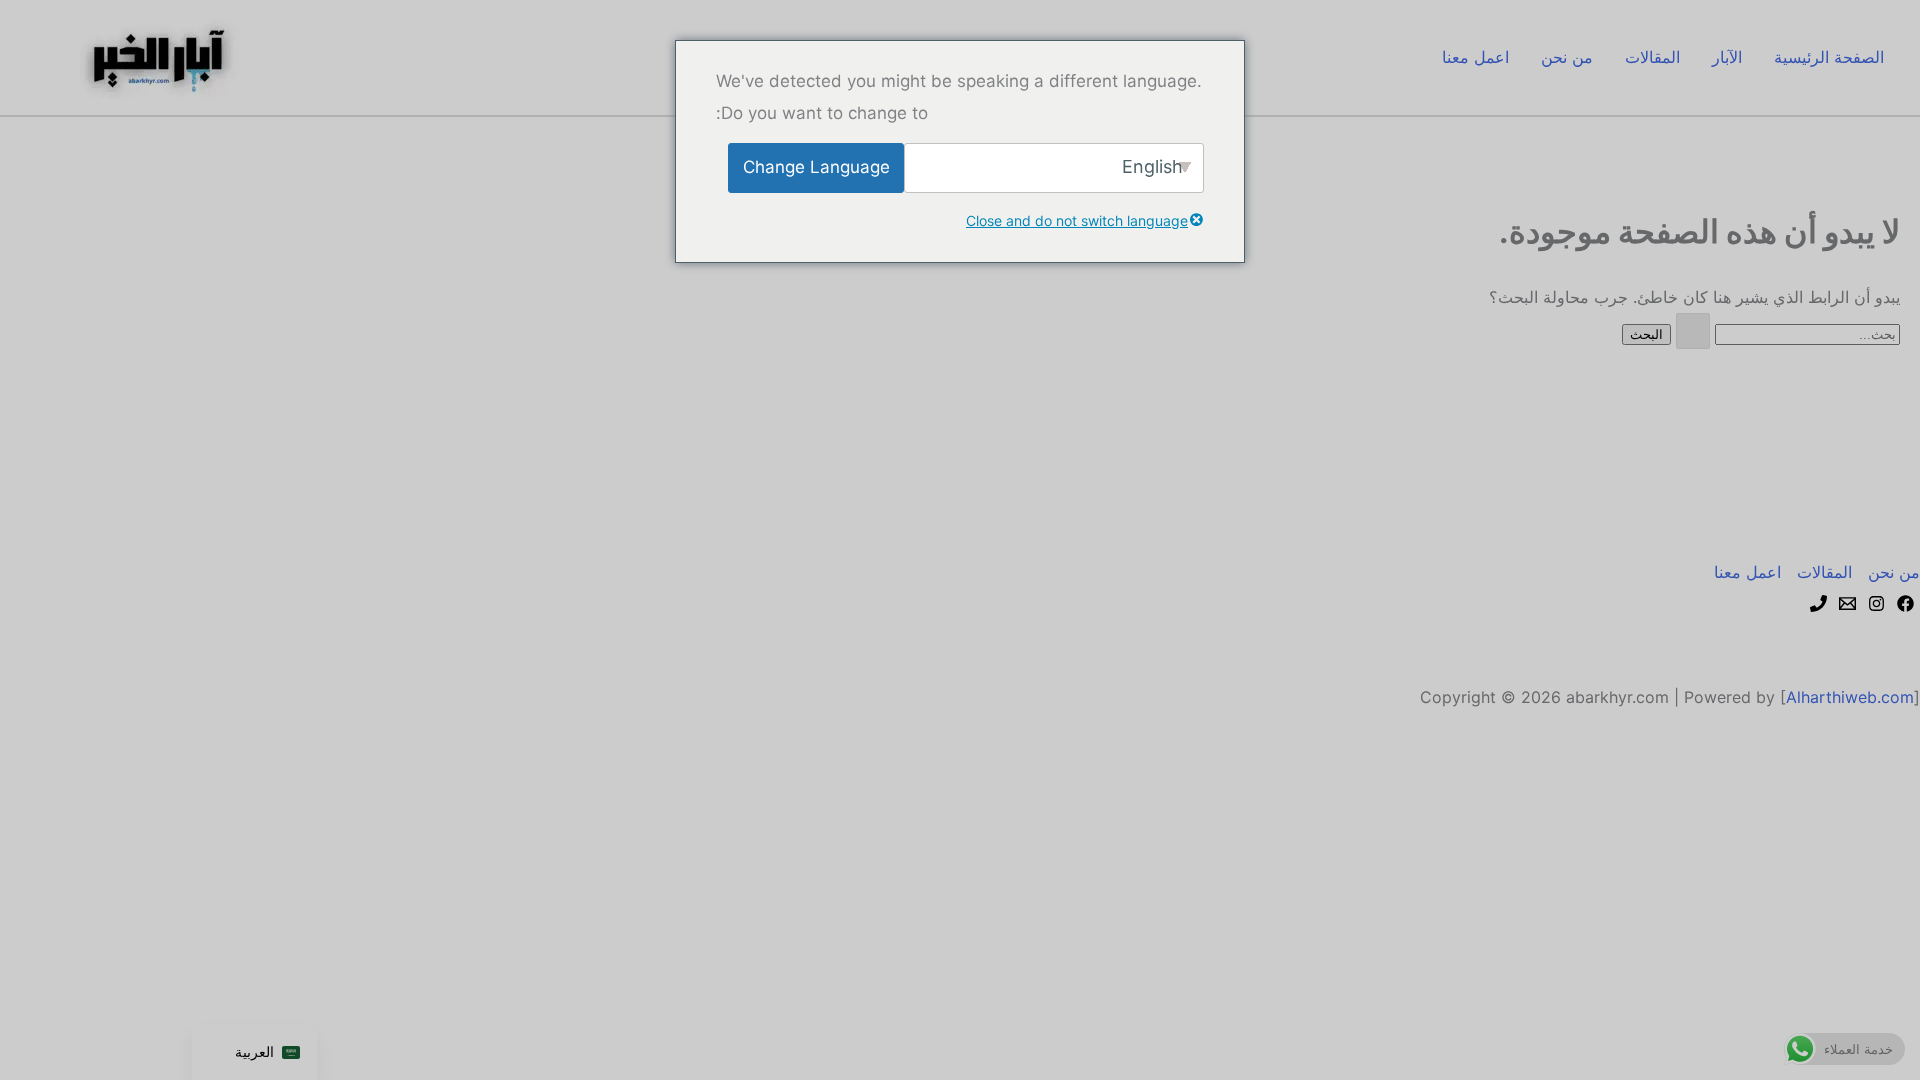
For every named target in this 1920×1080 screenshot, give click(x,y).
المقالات (1652, 57)
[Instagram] (1876, 603)
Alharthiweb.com (1850, 697)
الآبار (1727, 57)
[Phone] (1818, 603)
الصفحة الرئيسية (1829, 57)
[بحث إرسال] (1693, 331)
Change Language (816, 167)
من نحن (1567, 57)
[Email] (1847, 603)
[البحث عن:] (1785, 333)
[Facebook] (1905, 603)
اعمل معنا (1475, 57)
